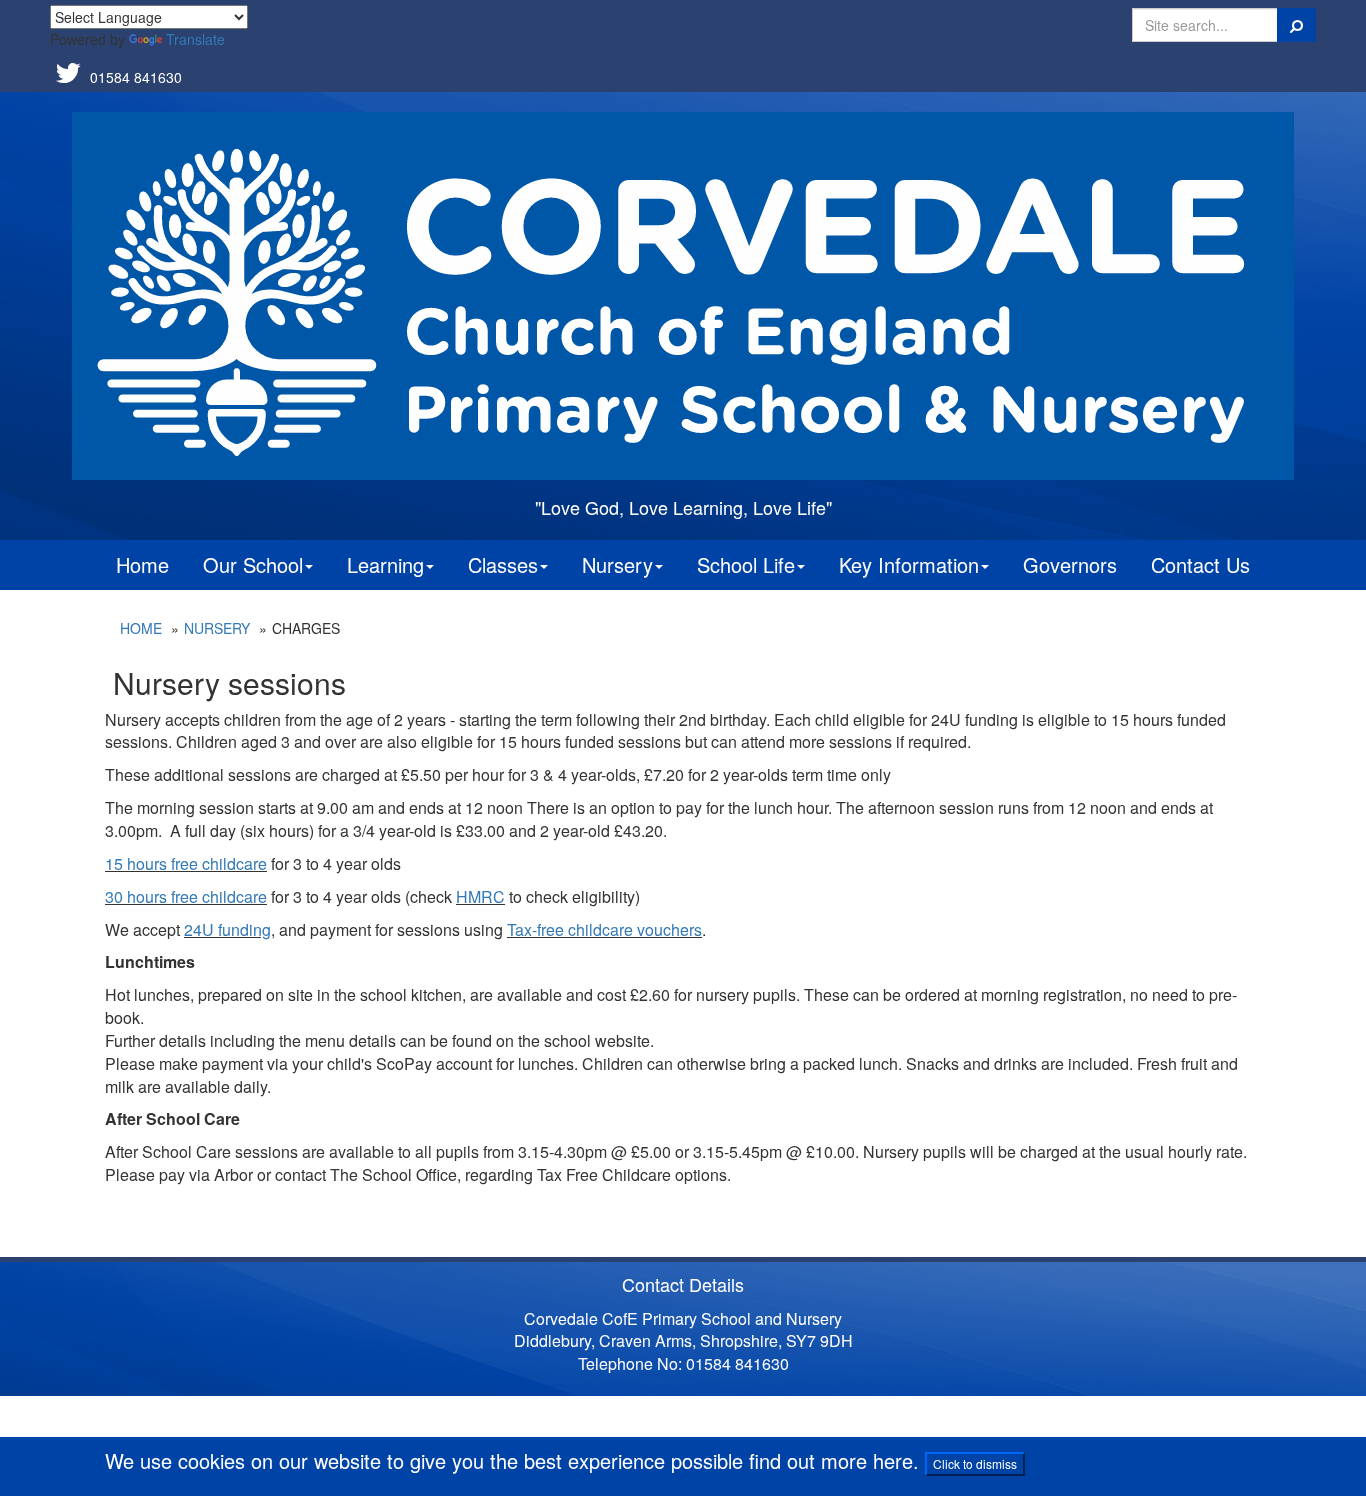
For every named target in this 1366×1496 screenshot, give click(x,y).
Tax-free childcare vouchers (604, 929)
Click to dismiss (975, 1463)
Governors (1070, 564)
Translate (195, 39)
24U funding (227, 929)
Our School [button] (253, 564)
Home (142, 564)
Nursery (217, 628)
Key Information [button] (909, 564)
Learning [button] (385, 564)
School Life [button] (746, 564)
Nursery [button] (617, 564)
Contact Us (1200, 564)
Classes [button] (503, 564)
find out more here (831, 1460)
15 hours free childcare (186, 863)
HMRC (480, 896)
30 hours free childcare (186, 896)
